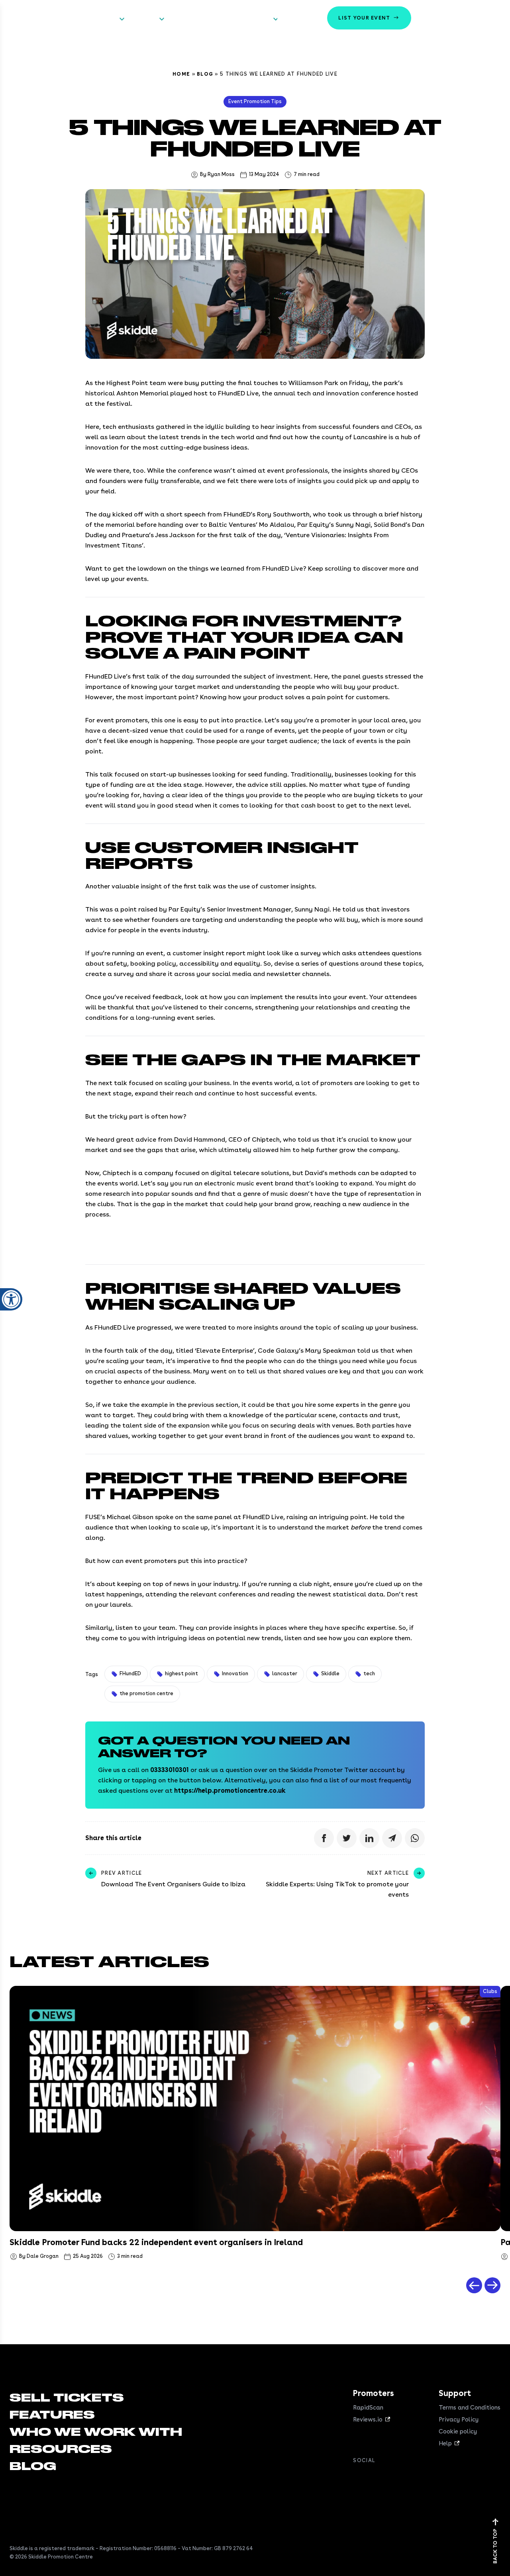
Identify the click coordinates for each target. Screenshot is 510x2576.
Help (445, 2443)
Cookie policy (458, 2431)
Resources (255, 19)
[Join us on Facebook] (358, 2478)
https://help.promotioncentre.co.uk (230, 1791)
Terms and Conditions (470, 2408)
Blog (205, 74)
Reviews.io (368, 2420)
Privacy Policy (459, 2420)
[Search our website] (492, 18)
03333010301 (170, 1770)
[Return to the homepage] (35, 18)
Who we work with (198, 19)
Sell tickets (100, 19)
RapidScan (368, 2408)
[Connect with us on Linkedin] (390, 2478)
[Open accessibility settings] (11, 1299)
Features (143, 19)
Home (181, 74)
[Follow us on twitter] (374, 2478)
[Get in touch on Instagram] (406, 2478)
